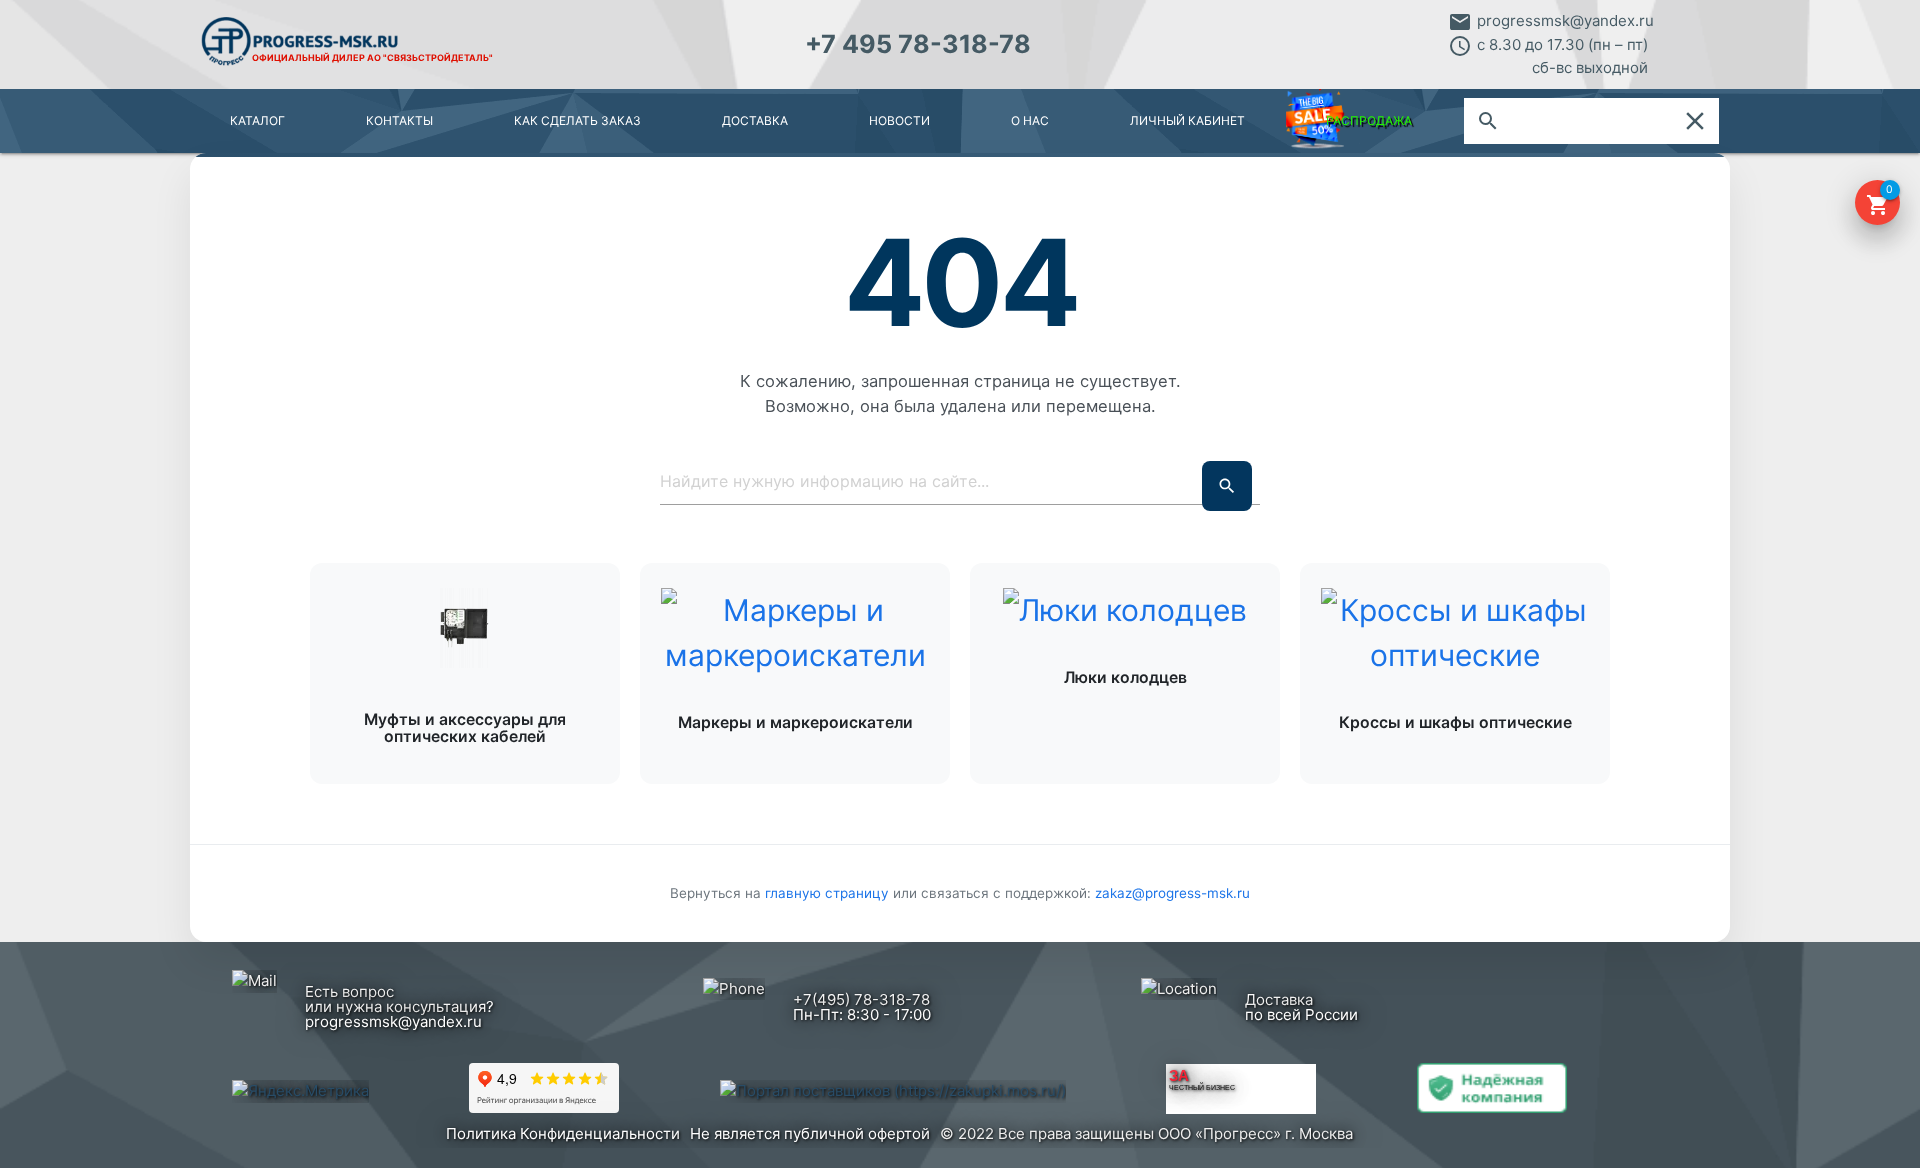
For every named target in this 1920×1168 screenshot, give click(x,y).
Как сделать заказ (577, 120)
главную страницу (829, 893)
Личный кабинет (1187, 120)
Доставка (755, 120)
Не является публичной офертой (810, 1133)
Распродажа (1369, 120)
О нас (1030, 120)
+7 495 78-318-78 (918, 44)
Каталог (257, 120)
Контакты (399, 120)
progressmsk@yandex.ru (1565, 20)
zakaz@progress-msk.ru (1172, 893)
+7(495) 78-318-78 (861, 999)
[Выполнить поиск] (1227, 486)
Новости (899, 120)
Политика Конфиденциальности (563, 1133)
